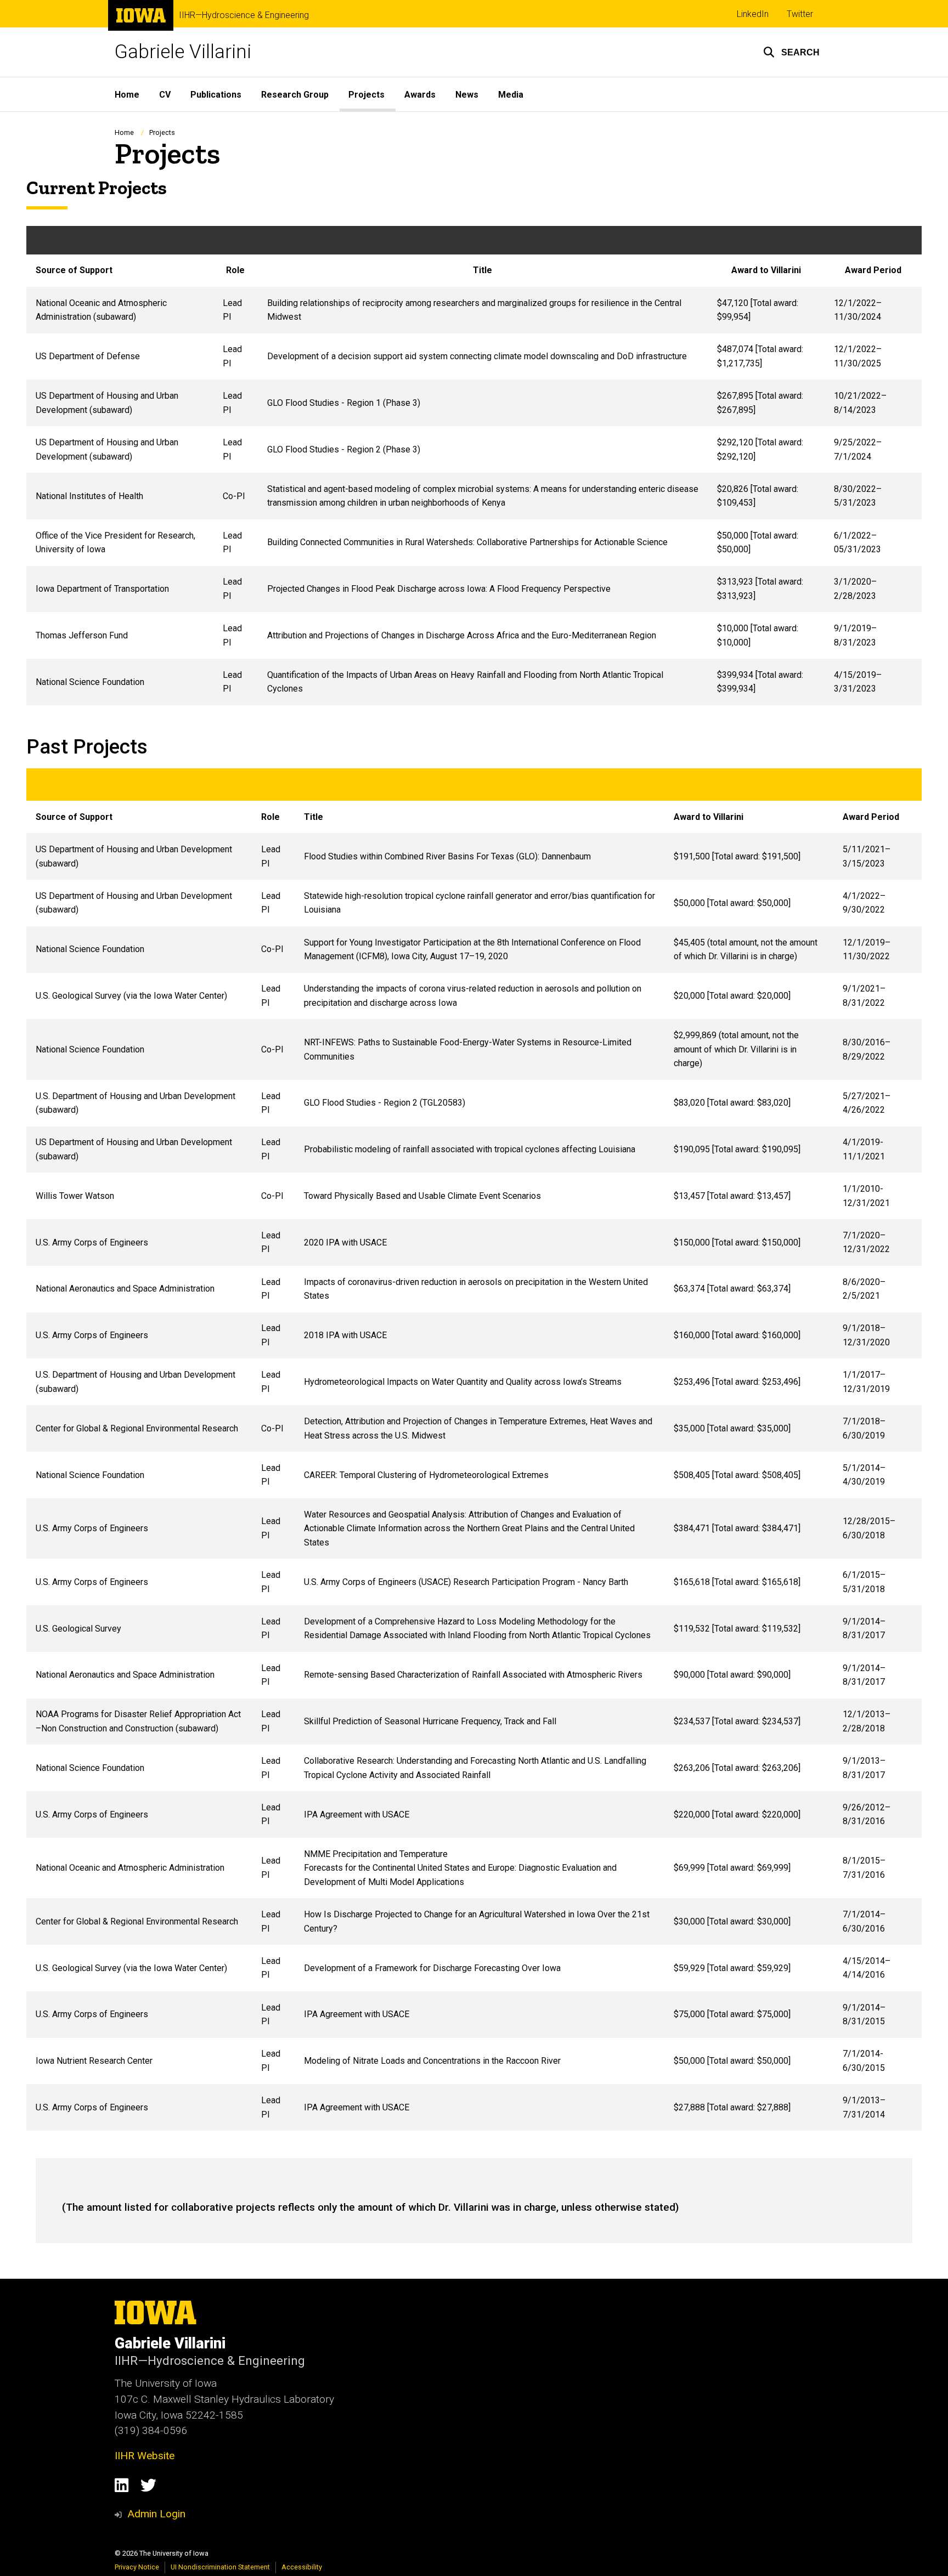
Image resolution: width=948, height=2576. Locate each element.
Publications (216, 95)
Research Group (295, 95)
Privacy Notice (137, 2567)
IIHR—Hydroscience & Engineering (244, 15)
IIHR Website (145, 2456)
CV (165, 95)
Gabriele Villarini (183, 52)
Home (127, 95)
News (467, 95)
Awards (420, 95)
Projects (366, 95)
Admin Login (156, 2514)
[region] (474, 466)
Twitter (800, 14)
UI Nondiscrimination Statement (220, 2567)
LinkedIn (753, 14)
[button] (791, 52)
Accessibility (302, 2567)
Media (511, 95)
